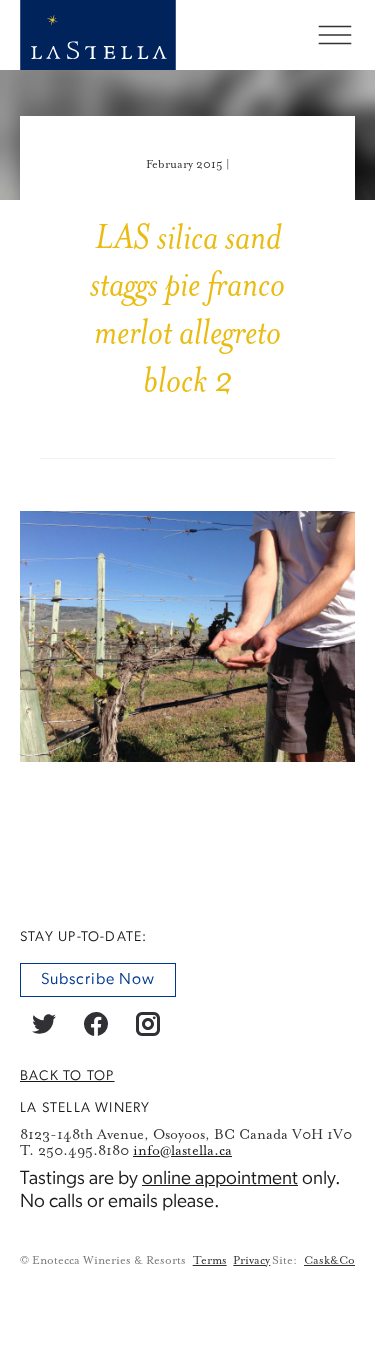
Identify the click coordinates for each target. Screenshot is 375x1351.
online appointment (220, 1179)
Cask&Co (329, 1260)
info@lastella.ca (182, 1150)
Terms (210, 1260)
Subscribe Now (98, 979)
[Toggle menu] (335, 35)
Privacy (251, 1260)
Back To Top (67, 1075)
